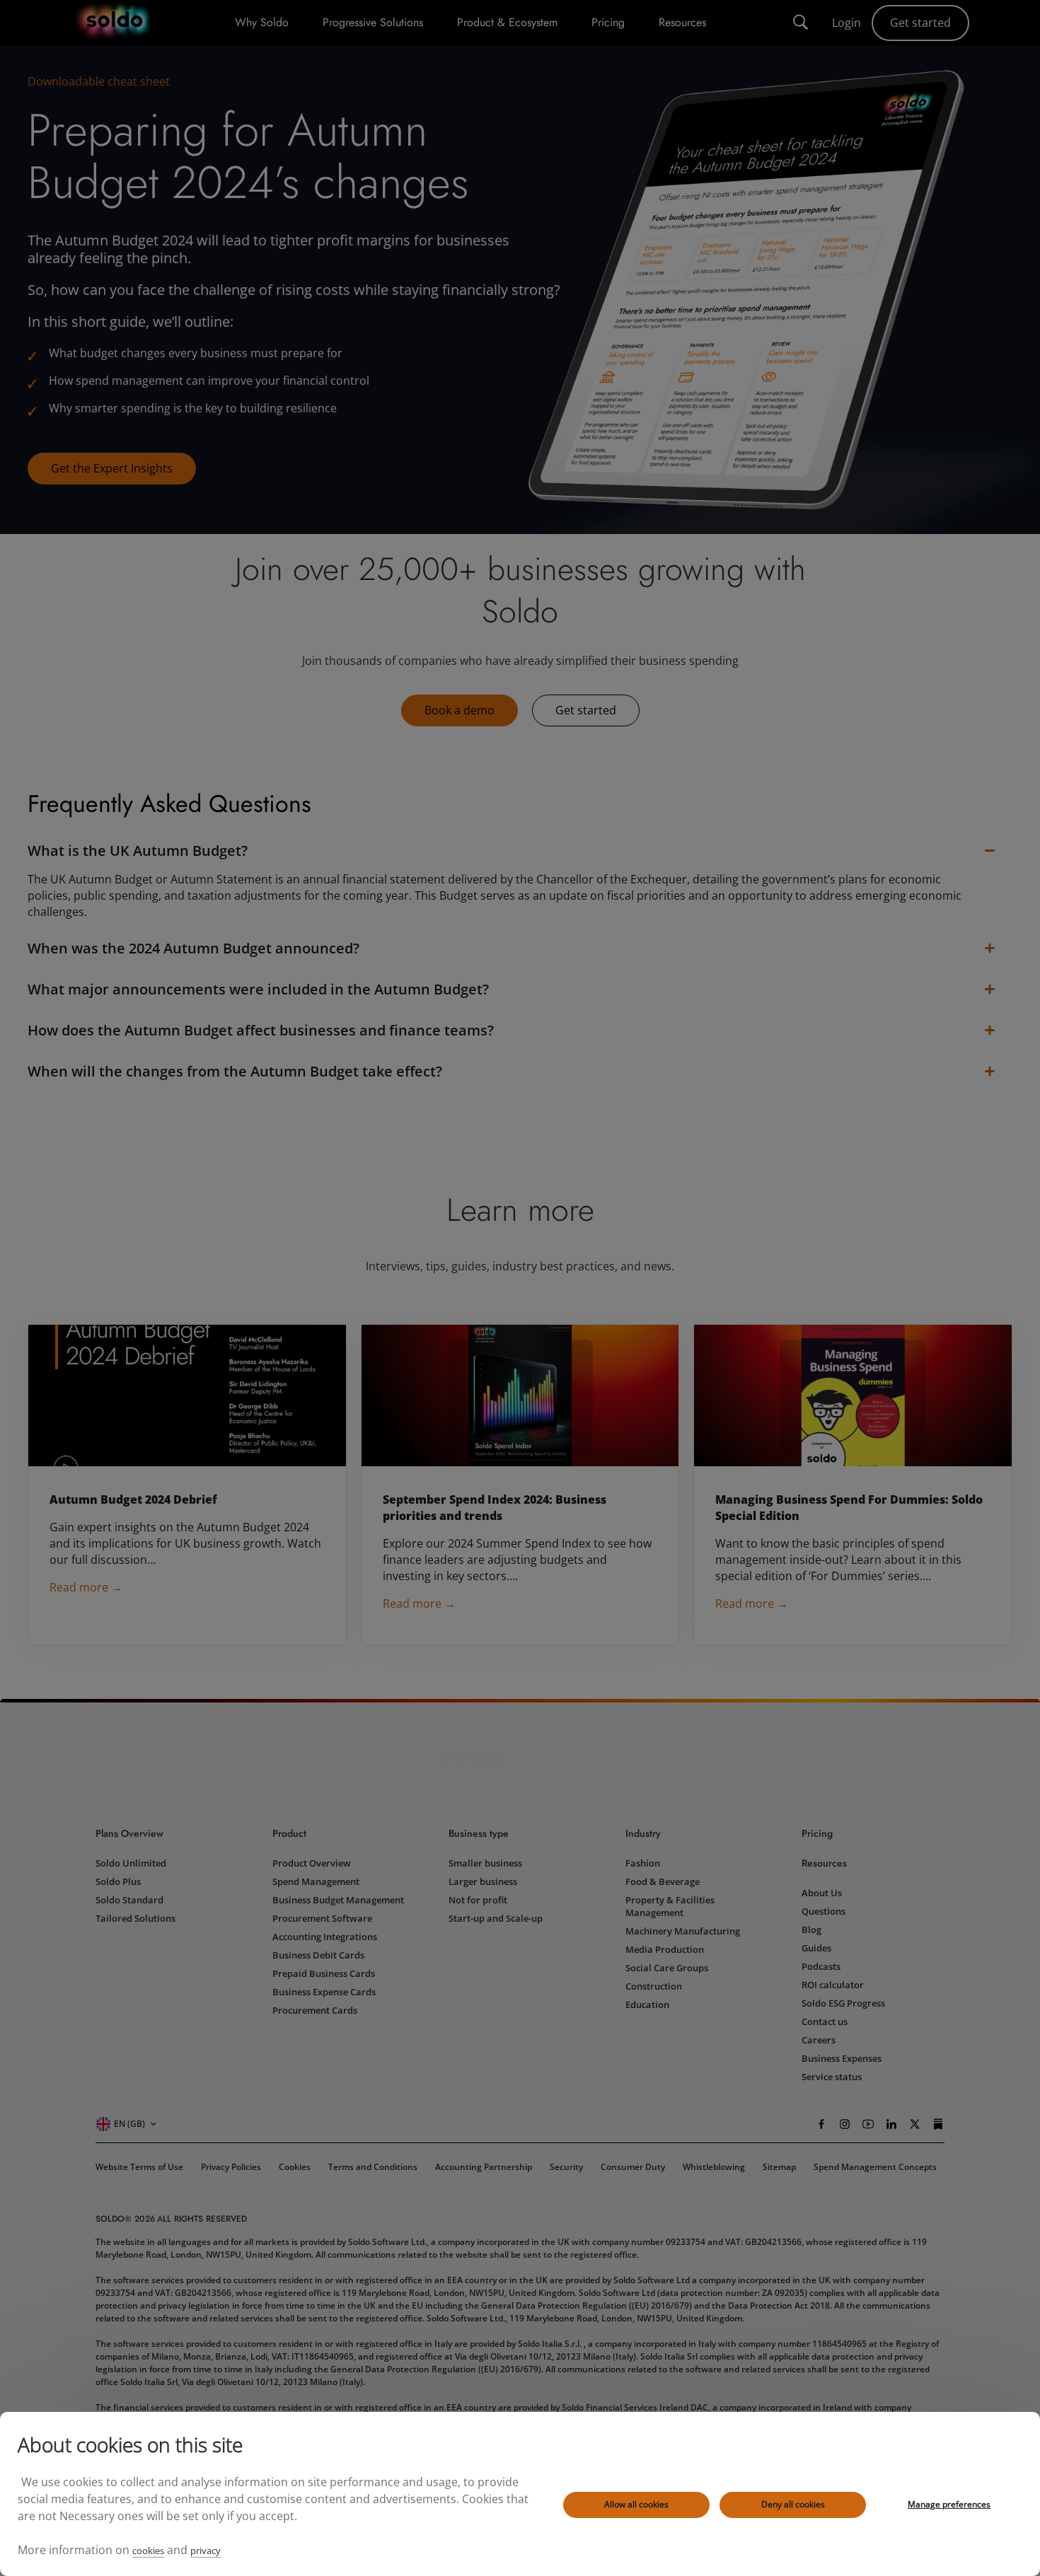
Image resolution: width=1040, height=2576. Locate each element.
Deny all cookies (793, 2504)
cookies (148, 2551)
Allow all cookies (636, 2504)
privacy (206, 2551)
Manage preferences (949, 2504)
